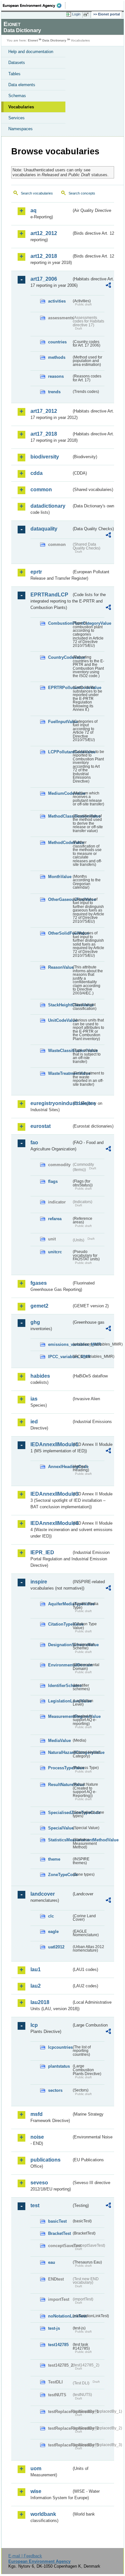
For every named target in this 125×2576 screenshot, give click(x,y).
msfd (37, 2114)
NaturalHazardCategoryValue (60, 1752)
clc (51, 1916)
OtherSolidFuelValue (60, 933)
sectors (55, 2090)
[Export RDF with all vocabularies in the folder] (108, 286)
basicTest (57, 2221)
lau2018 (40, 2002)
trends (54, 392)
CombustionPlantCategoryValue (60, 623)
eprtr (36, 572)
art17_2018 (44, 434)
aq (33, 210)
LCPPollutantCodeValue (60, 752)
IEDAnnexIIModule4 (51, 1523)
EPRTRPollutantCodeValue (60, 688)
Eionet (33, 40)
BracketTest (59, 2233)
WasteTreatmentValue (60, 1073)
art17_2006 (44, 279)
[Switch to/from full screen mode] (87, 14)
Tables (14, 74)
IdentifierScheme (60, 1686)
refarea (55, 1219)
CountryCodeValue (60, 657)
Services (17, 118)
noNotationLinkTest (60, 2316)
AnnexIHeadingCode (60, 1467)
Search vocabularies (37, 193)
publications (46, 2160)
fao (34, 1143)
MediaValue (59, 1741)
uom (36, 2468)
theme (54, 1859)
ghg (35, 1322)
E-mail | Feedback (25, 2556)
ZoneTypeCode (60, 1875)
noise (37, 2137)
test (35, 2205)
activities (57, 301)
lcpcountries (60, 2047)
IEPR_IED (42, 1552)
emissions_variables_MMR (60, 1344)
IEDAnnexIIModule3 (51, 1494)
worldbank (43, 2514)
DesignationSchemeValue (60, 1645)
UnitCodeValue (60, 1020)
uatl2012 (56, 1947)
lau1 (36, 1969)
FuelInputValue (60, 722)
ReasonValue (60, 967)
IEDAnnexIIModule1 (51, 1444)
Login (76, 14)
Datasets (17, 63)
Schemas (17, 96)
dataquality (44, 529)
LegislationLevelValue (60, 1701)
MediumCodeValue (60, 793)
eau (52, 2262)
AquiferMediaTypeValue (60, 1604)
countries (57, 342)
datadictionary (48, 506)
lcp (34, 2025)
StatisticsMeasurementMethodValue (60, 1840)
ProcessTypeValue (60, 1768)
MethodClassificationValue (60, 816)
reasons (56, 376)
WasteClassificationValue (60, 1051)
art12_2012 (44, 233)
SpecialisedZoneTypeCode (60, 1813)
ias (34, 1399)
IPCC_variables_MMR (60, 1357)
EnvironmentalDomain (60, 1665)
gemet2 (39, 1306)
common (41, 490)
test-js (54, 2328)
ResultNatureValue (60, 1785)
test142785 (58, 2345)
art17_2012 (44, 411)
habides (40, 1376)
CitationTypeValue (60, 1624)
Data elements (22, 85)
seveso (39, 2183)
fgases (39, 1283)
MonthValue (60, 877)
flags (53, 1181)
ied (34, 1422)
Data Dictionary (54, 40)
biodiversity (45, 457)
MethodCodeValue (60, 843)
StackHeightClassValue (60, 1005)
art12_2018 (44, 256)
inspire (39, 1582)
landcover (43, 1894)
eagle (53, 1932)
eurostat (41, 1126)
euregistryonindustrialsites (51, 1103)
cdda (37, 473)
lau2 (36, 1986)
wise (36, 2491)
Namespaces (21, 129)
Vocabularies (21, 107)
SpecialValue (60, 1828)
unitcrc (55, 1252)
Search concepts (82, 193)
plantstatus (59, 2066)
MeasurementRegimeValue (60, 1716)
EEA (34, 5)
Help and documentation (31, 52)
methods (57, 357)
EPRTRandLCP (49, 595)
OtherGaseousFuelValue (60, 899)
